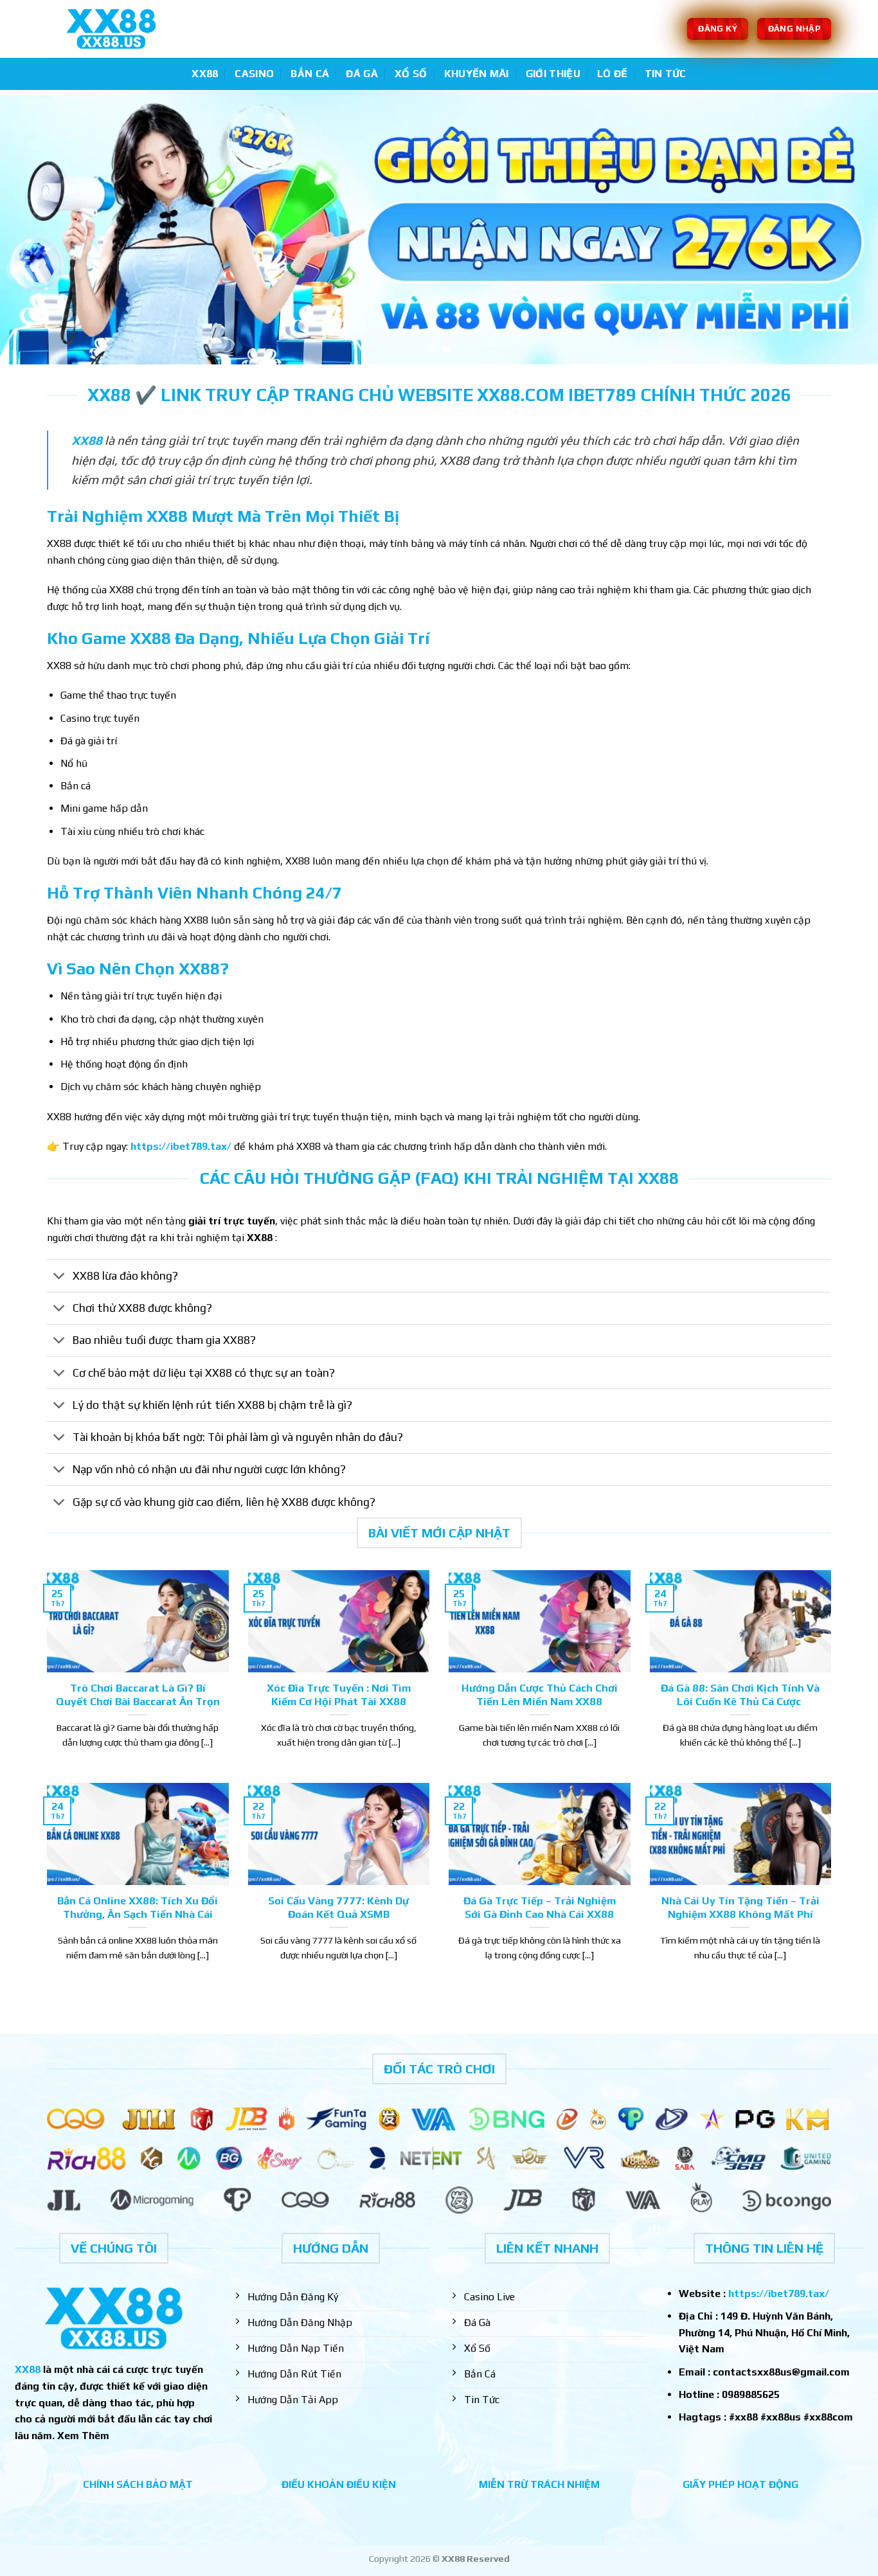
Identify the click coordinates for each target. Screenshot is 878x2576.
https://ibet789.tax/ (181, 1146)
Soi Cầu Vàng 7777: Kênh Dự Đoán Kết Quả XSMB (338, 1908)
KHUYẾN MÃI (477, 74)
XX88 (205, 74)
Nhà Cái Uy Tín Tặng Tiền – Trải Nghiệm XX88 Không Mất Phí (740, 1908)
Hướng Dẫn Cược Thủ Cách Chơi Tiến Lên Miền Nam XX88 (540, 1695)
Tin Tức (666, 74)
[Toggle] (59, 1277)
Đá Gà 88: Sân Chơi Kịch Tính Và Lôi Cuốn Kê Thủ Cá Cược (740, 1695)
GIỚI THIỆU (553, 74)
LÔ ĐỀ (613, 74)
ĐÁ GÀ (362, 74)
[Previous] (34, 227)
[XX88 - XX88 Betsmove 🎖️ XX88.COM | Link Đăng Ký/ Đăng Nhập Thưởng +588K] (111, 29)
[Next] (844, 227)
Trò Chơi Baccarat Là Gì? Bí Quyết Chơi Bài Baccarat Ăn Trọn (138, 1695)
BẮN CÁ (310, 74)
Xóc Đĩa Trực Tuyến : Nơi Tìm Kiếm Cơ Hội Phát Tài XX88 (339, 1695)
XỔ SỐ (411, 74)
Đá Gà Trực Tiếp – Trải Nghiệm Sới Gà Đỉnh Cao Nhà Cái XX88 (540, 1908)
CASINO (254, 74)
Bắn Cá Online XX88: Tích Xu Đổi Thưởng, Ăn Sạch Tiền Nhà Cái (138, 1908)
